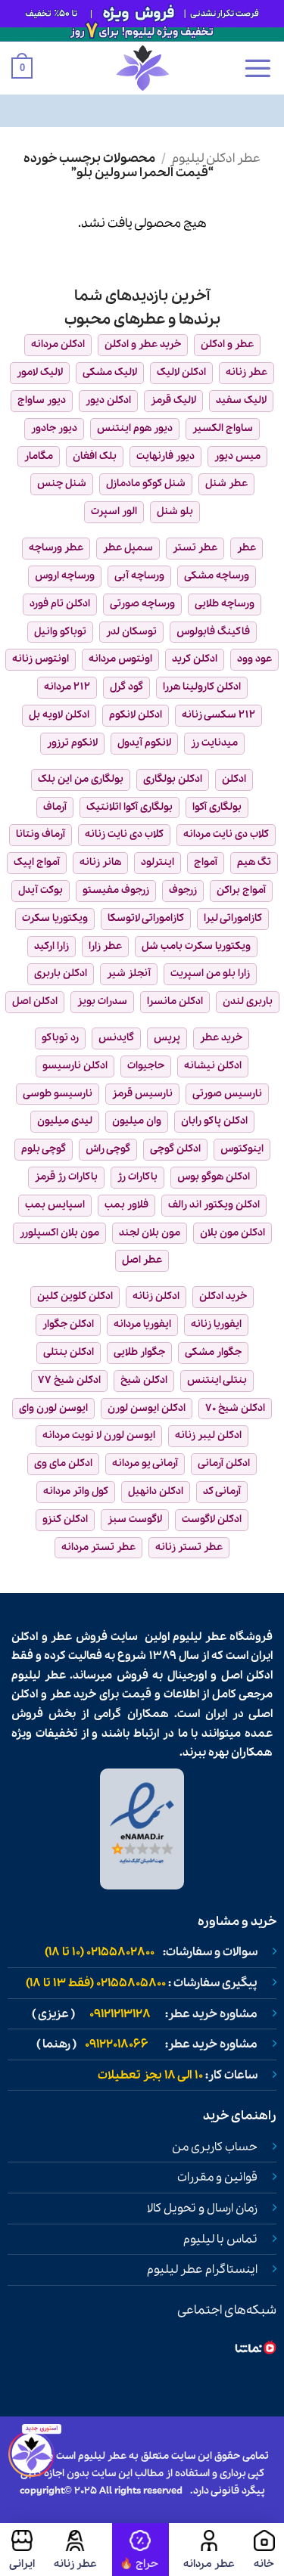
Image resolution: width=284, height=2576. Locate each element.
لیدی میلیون (65, 1121)
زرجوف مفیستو (116, 890)
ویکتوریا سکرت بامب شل (196, 946)
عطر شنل (226, 484)
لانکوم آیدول (144, 743)
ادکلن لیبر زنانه (208, 1435)
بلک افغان (95, 456)
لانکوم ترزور (72, 743)
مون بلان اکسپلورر (59, 1233)
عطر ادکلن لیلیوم (216, 158)
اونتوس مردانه (120, 659)
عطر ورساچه (56, 548)
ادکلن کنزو (65, 1519)
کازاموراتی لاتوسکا (146, 918)
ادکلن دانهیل (156, 1491)
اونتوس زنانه (41, 659)
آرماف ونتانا (41, 834)
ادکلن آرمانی (224, 1463)
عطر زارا (105, 946)
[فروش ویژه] (140, 2550)
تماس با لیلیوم (220, 2240)
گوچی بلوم (44, 1149)
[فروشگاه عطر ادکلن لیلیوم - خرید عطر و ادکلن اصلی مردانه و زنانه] (142, 68)
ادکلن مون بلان (233, 1233)
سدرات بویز (102, 1001)
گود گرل (126, 687)
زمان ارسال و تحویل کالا (202, 2209)
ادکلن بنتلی (69, 1352)
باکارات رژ (137, 1177)
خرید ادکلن (223, 1296)
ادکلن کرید (195, 659)
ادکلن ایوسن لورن (147, 1408)
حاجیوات (146, 1066)
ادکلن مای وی (63, 1463)
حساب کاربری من (215, 2147)
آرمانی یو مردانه (145, 1463)
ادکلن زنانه (156, 1296)
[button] (257, 68)
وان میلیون (137, 1121)
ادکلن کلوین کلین (75, 1296)
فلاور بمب (126, 1205)
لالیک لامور (40, 372)
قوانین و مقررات (217, 2178)
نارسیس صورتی (227, 1094)
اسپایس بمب (55, 1205)
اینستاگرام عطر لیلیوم (202, 2270)
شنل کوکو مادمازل (146, 484)
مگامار (39, 456)
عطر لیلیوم (200, 1637)
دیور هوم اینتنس (135, 428)
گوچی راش (108, 1149)
